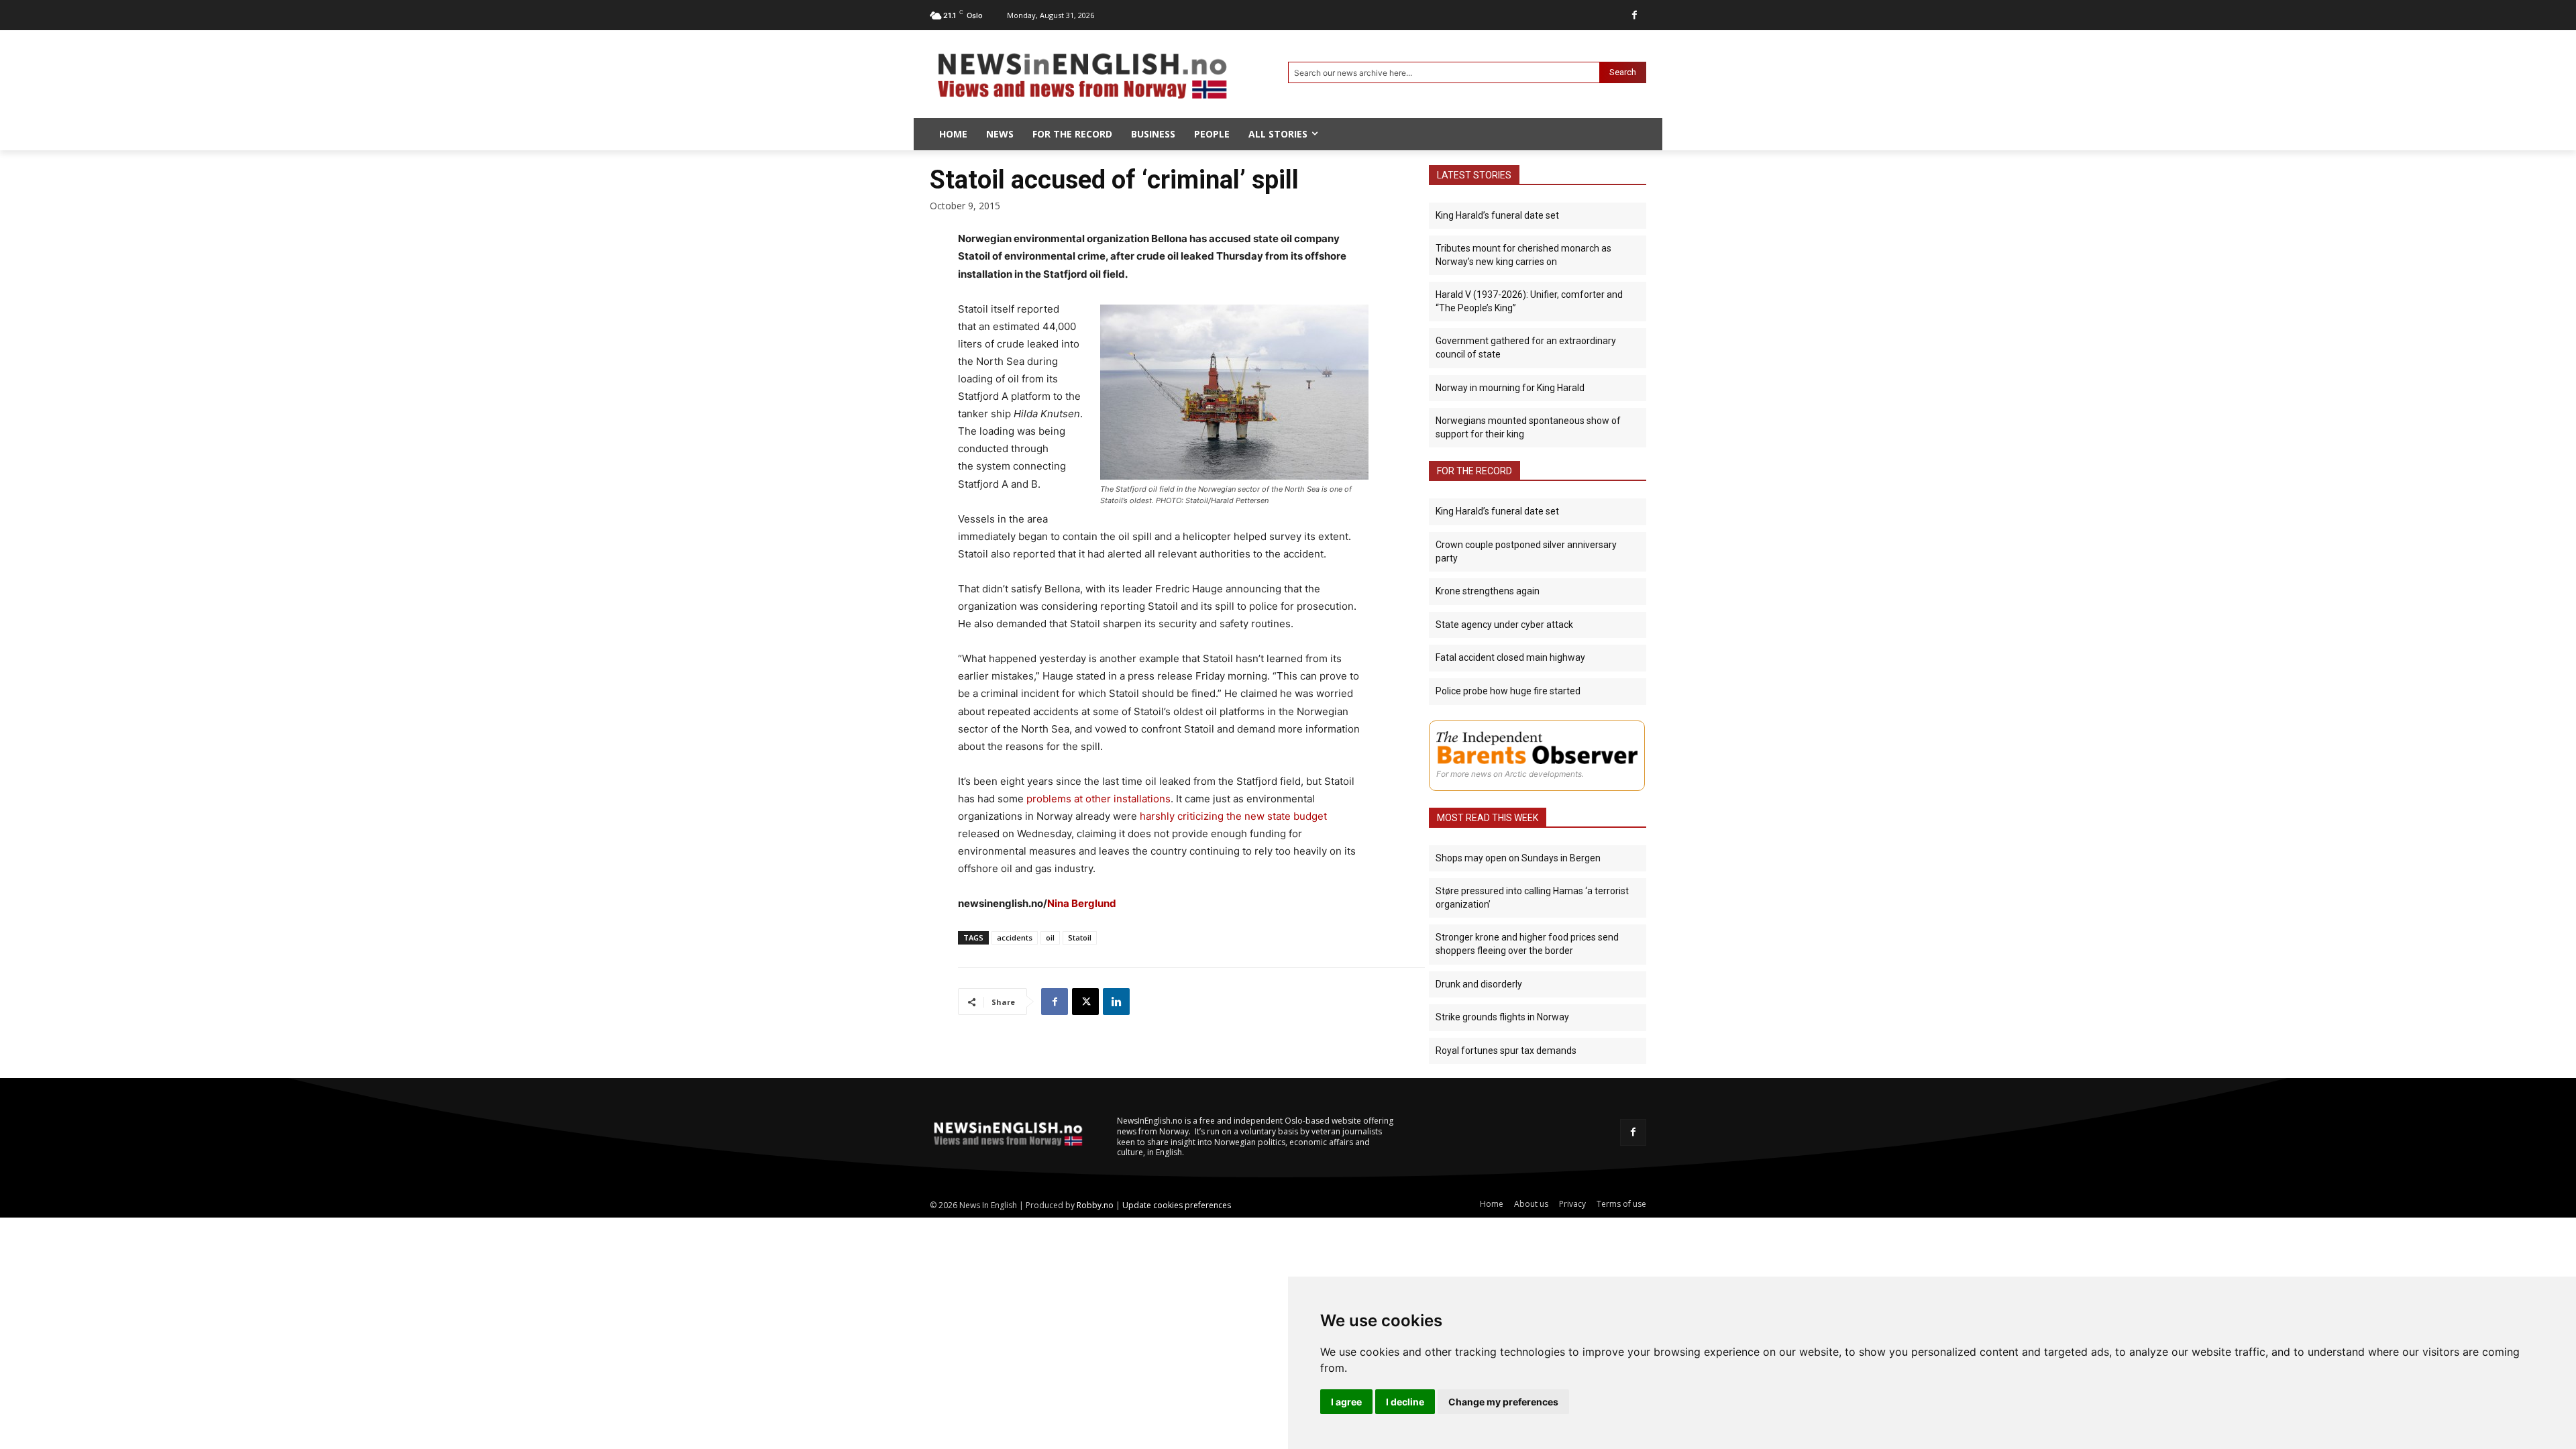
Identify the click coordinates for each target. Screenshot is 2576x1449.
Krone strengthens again (1488, 591)
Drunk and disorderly (1479, 984)
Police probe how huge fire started (1508, 691)
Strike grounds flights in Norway (1502, 1017)
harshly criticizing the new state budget (1233, 816)
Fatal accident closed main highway (1510, 657)
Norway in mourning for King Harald (1510, 388)
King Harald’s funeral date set (1497, 215)
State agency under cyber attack (1504, 625)
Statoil (1080, 937)
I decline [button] (1405, 1402)
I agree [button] (1346, 1402)
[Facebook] (1634, 15)
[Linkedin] (1116, 1002)
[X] (1085, 1002)
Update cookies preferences (1177, 1205)
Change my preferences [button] (1503, 1402)
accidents (1015, 937)
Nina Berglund (1082, 903)
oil (1050, 937)
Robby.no (1095, 1205)
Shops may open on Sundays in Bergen (1518, 858)
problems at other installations (1098, 799)
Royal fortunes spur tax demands (1506, 1051)
